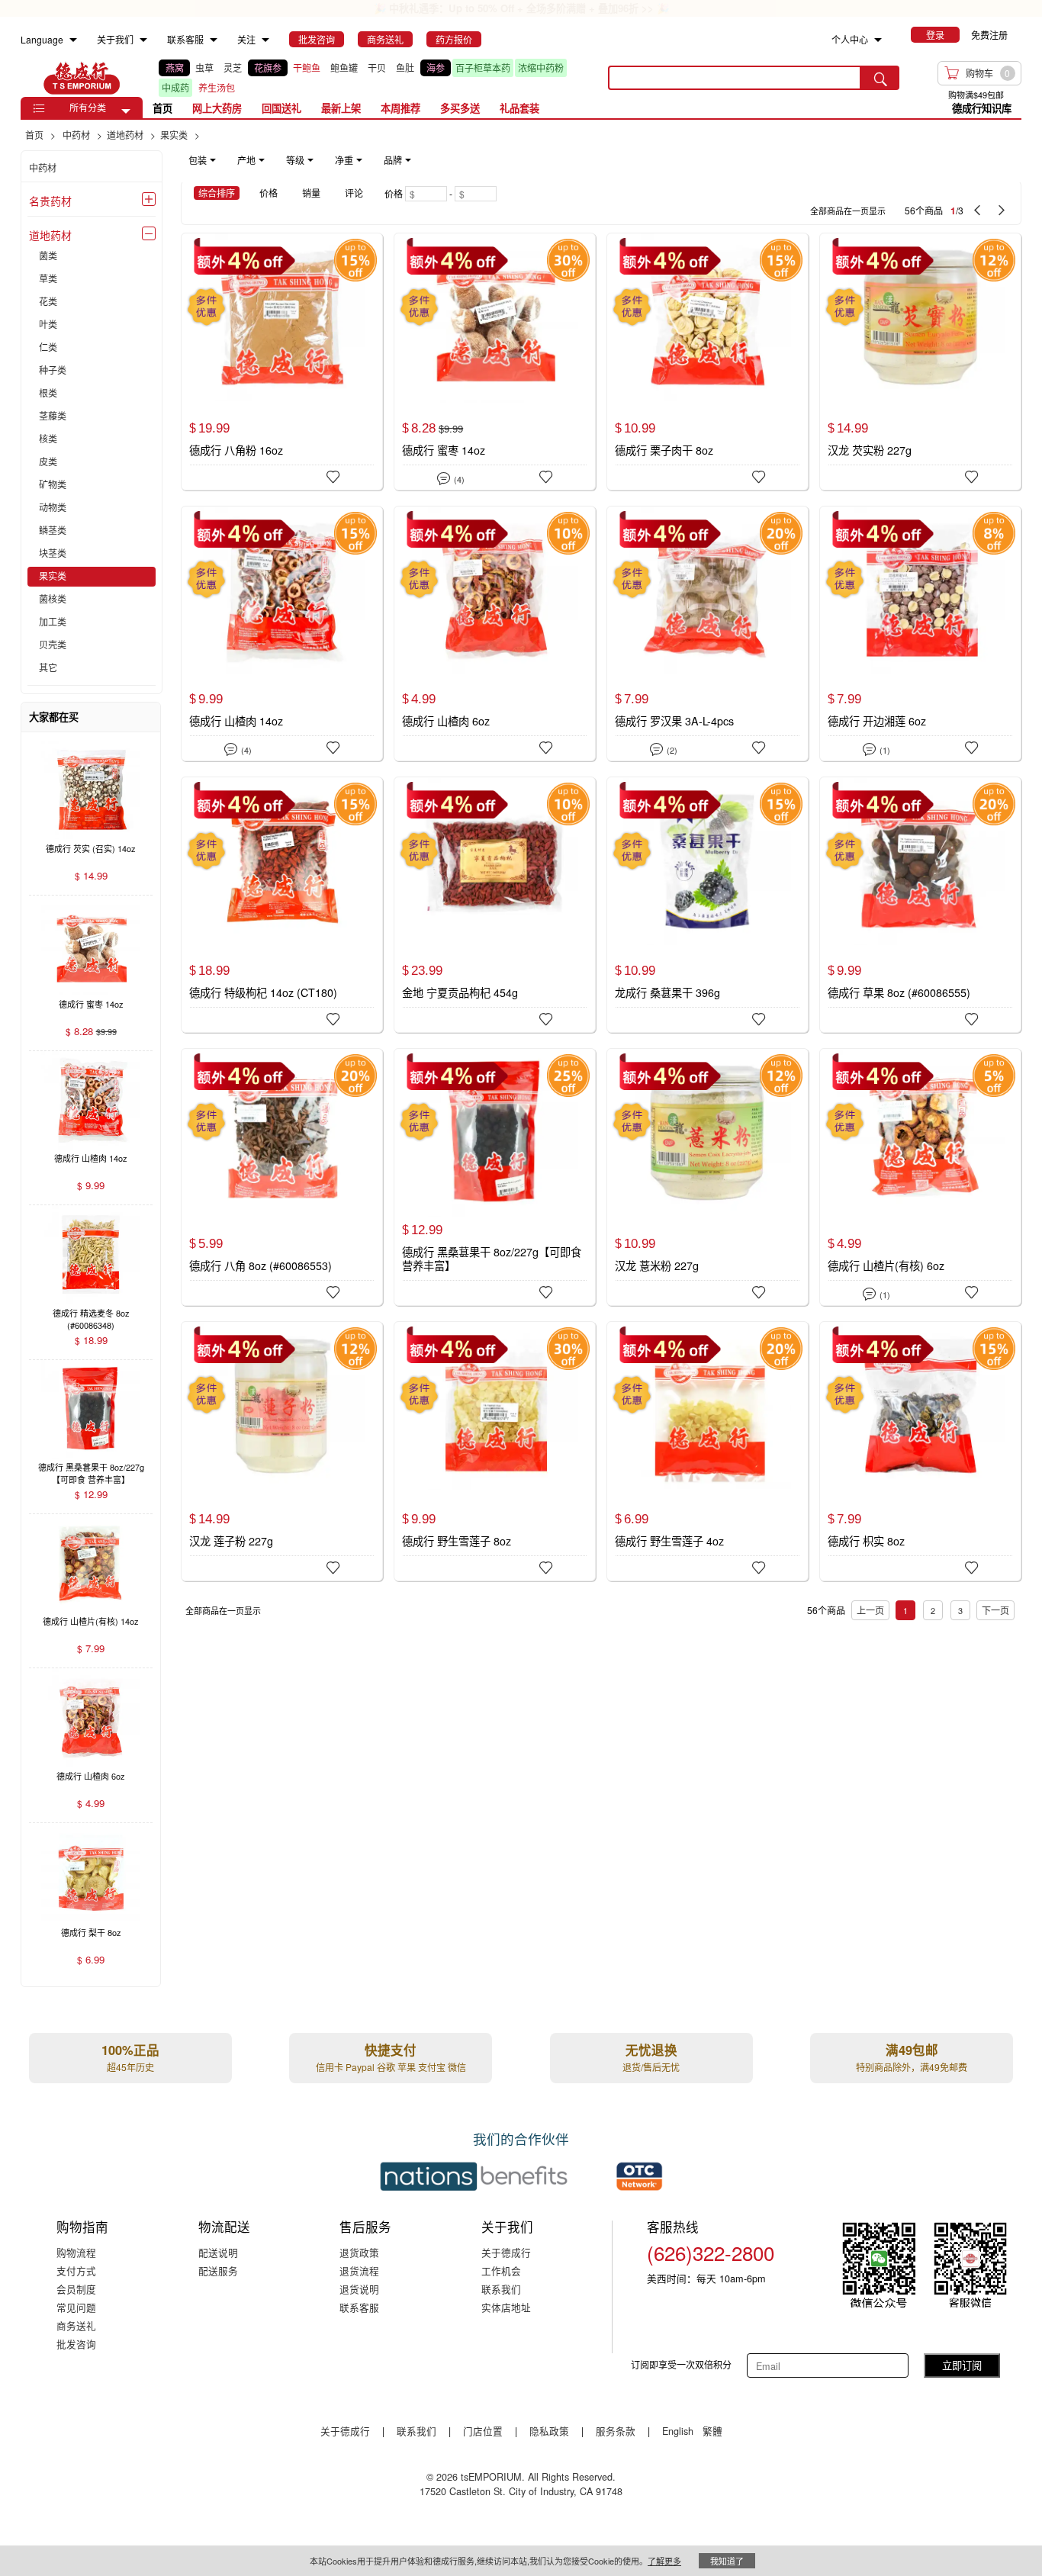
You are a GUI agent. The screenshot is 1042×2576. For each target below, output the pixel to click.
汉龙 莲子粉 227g (231, 1541)
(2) (663, 748)
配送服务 (218, 2270)
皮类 (48, 462)
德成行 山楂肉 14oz (236, 721)
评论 (354, 193)
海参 (436, 68)
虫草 (204, 68)
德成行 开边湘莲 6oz (877, 721)
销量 (311, 193)
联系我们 (501, 2289)
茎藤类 (53, 416)
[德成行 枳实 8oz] (920, 1449)
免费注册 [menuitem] (989, 35)
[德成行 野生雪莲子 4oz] (707, 1451)
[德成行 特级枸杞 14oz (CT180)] (281, 904)
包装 (198, 160)
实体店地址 (506, 2307)
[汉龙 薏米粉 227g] (707, 1176)
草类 (48, 279)
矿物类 (53, 485)
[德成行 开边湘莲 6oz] (920, 634)
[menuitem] (73, 40)
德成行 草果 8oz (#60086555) (899, 992)
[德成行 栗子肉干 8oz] (707, 361)
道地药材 (50, 235)
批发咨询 (76, 2344)
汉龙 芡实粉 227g (870, 450)
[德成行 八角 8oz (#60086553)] (281, 1176)
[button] (126, 111)
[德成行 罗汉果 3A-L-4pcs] (707, 634)
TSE (82, 78)
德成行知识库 (982, 108)
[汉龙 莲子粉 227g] (281, 1449)
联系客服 (359, 2307)
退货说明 (359, 2289)
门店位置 (483, 2431)
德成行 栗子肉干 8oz (664, 450)
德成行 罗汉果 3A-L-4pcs (674, 721)
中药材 (43, 167)
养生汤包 (217, 87)
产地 (246, 160)
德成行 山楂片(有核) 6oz (886, 1265)
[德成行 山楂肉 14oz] (281, 634)
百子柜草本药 (483, 68)
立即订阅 (962, 2365)
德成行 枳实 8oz (866, 1541)
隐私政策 (549, 2431)
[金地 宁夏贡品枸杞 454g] (494, 905)
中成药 (175, 87)
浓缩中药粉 (541, 68)
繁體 (712, 2431)
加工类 (53, 622)
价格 (269, 193)
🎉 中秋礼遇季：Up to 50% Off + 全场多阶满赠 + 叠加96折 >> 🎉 (521, 8)
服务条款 (616, 2431)
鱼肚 (405, 68)
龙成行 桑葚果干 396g (667, 992)
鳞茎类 (53, 531)
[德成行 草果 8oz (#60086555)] (920, 905)
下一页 (995, 1610)
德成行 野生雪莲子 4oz (669, 1541)
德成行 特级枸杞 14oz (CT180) (263, 992)
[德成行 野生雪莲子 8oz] (494, 1449)
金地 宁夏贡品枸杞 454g (460, 992)
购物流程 (76, 2252)
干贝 (377, 68)
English (679, 2431)
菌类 (48, 256)
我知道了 (727, 2561)
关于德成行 (506, 2252)
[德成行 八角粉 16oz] (281, 361)
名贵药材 (50, 201)
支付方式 (76, 2270)
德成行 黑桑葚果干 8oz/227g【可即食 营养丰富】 (492, 1259)
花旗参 (268, 68)
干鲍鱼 (307, 68)
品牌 (393, 160)
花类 (48, 302)
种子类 (53, 371)
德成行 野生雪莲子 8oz (457, 1541)
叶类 (48, 325)
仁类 (48, 348)
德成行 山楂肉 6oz (446, 721)
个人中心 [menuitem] (850, 39)
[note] (301, 160)
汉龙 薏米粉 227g (657, 1265)
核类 (48, 439)
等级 (295, 160)
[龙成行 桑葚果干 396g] (707, 905)
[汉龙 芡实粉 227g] (920, 361)
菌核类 (53, 600)
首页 (162, 108)
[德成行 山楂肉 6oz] (494, 634)
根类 (48, 394)
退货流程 (359, 2270)
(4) (450, 477)
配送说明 (218, 2252)
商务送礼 (76, 2325)
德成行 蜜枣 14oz (444, 450)
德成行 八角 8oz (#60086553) (260, 1265)
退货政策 (359, 2252)
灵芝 (233, 68)
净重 (344, 160)
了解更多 (664, 2561)
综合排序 (217, 193)
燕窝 (175, 68)
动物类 (53, 508)
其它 (48, 668)
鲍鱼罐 (344, 68)
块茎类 (53, 554)
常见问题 (76, 2307)
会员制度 (76, 2289)
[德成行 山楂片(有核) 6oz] (920, 1177)
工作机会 (501, 2270)
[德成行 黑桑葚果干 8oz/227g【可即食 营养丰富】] (494, 1176)
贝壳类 (53, 645)
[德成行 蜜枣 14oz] (494, 362)
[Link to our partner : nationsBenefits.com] (474, 2176)
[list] (371, 78)
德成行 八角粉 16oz (236, 450)
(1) (876, 748)
